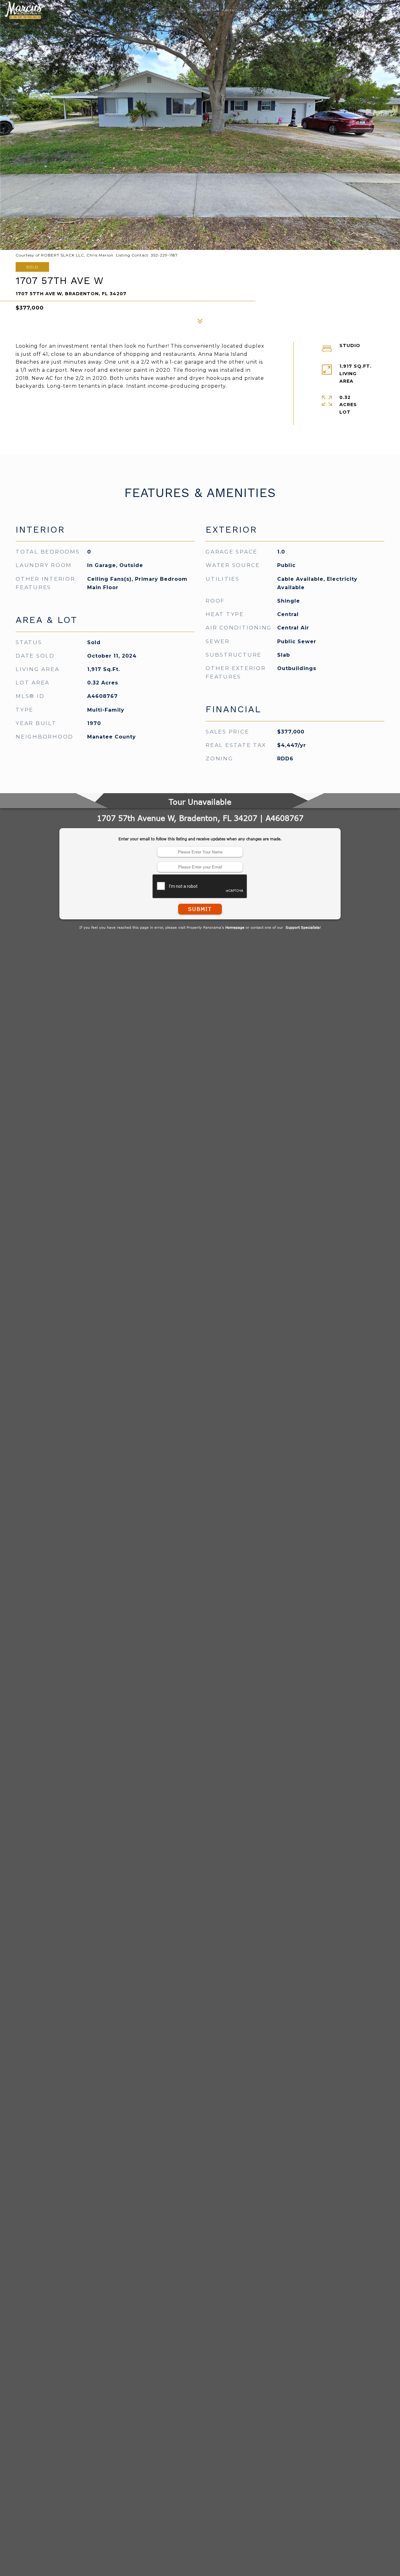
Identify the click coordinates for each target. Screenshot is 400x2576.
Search (207, 23)
